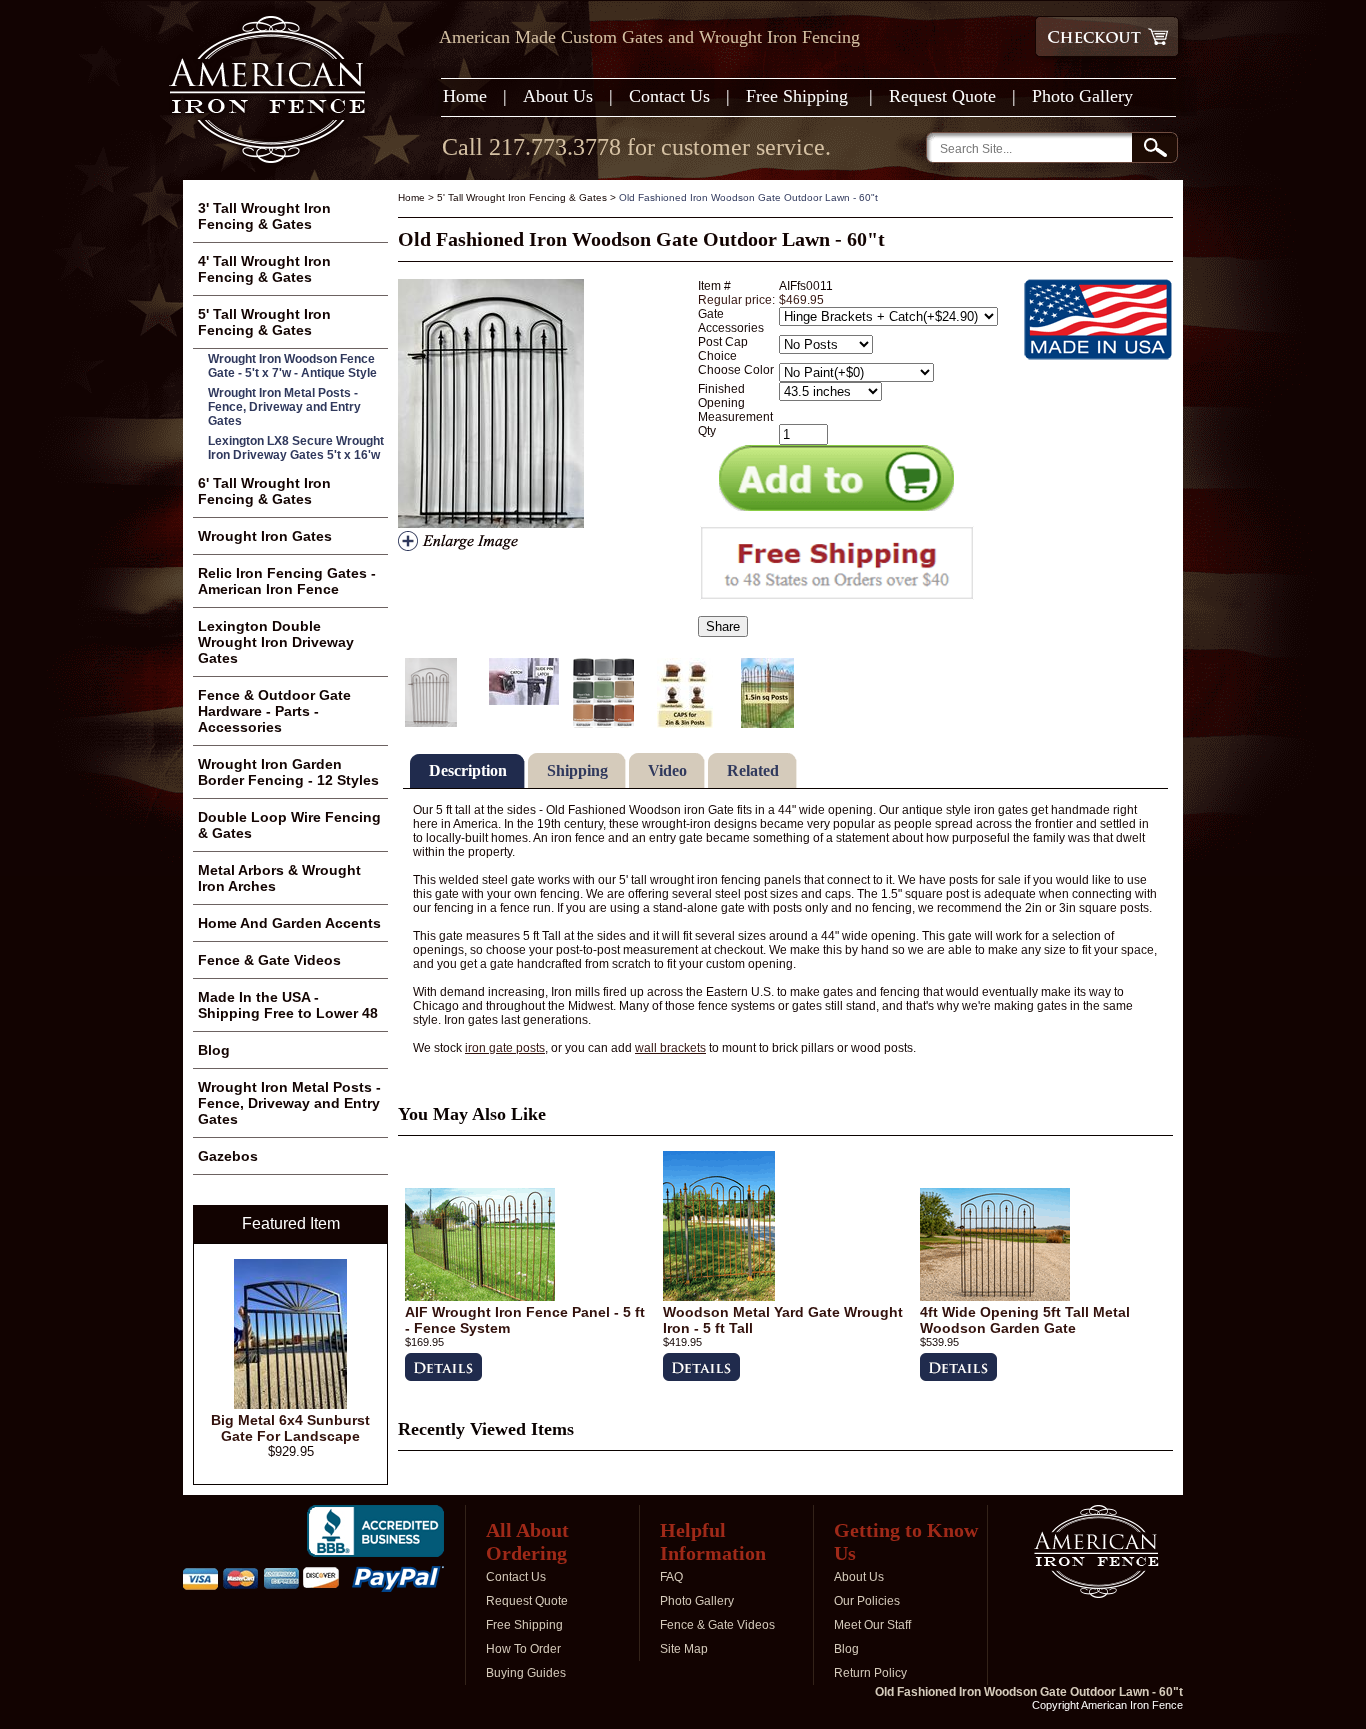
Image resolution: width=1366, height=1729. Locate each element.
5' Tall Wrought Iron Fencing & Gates (522, 197)
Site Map (684, 1649)
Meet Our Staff (872, 1625)
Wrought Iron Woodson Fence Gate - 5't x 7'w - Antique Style (292, 366)
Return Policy (870, 1673)
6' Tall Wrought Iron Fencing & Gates (264, 491)
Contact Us (669, 96)
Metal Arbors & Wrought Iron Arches (279, 878)
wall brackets (670, 1048)
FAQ (671, 1577)
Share (723, 626)
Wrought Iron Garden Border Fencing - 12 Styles (288, 772)
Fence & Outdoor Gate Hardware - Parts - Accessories (274, 711)
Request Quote (942, 96)
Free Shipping (799, 96)
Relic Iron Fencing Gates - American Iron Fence (287, 581)
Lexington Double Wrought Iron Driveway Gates (276, 642)
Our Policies (867, 1601)
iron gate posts (505, 1048)
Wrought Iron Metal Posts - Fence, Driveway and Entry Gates (284, 407)
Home (465, 96)
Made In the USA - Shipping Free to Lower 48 (288, 1005)
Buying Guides (526, 1673)
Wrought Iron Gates (265, 536)
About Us (558, 96)
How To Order (523, 1649)
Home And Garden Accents (289, 923)
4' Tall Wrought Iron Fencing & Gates (264, 269)
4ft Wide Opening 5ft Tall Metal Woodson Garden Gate (1025, 1320)
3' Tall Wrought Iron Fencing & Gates (264, 216)
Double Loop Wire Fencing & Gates (289, 825)
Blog (214, 1050)
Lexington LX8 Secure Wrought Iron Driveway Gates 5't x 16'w (296, 448)
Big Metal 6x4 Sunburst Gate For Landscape (290, 1428)
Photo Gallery (1082, 96)
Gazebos (228, 1156)
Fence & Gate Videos (269, 960)
